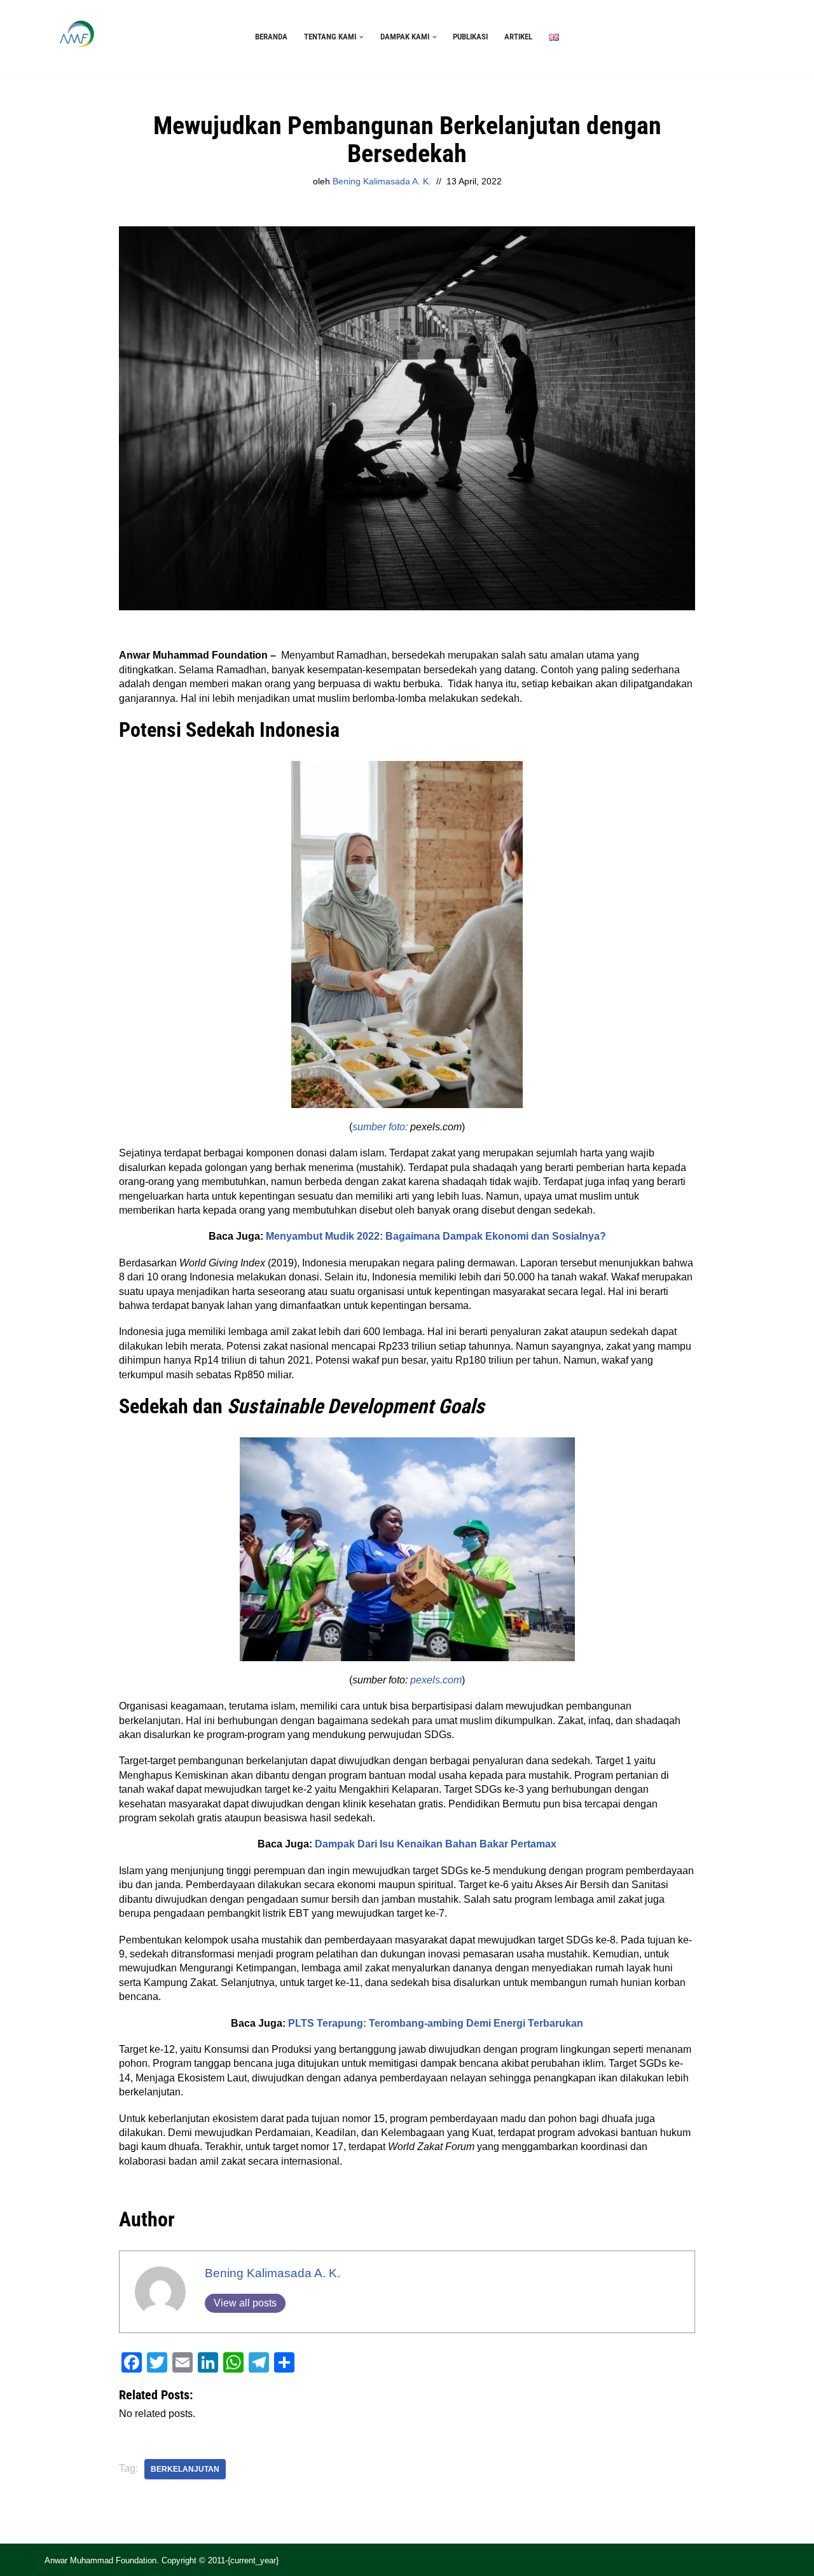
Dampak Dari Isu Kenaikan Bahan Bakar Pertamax (436, 1844)
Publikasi (470, 37)
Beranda (271, 37)
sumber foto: (380, 1127)
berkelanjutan (185, 2469)
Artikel (518, 37)
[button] (362, 37)
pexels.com (436, 1680)
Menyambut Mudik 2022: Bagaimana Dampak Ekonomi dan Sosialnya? (436, 1236)
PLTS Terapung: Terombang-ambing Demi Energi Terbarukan (436, 2023)
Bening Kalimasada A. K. (382, 181)
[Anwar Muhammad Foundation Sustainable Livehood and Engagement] (76, 37)
